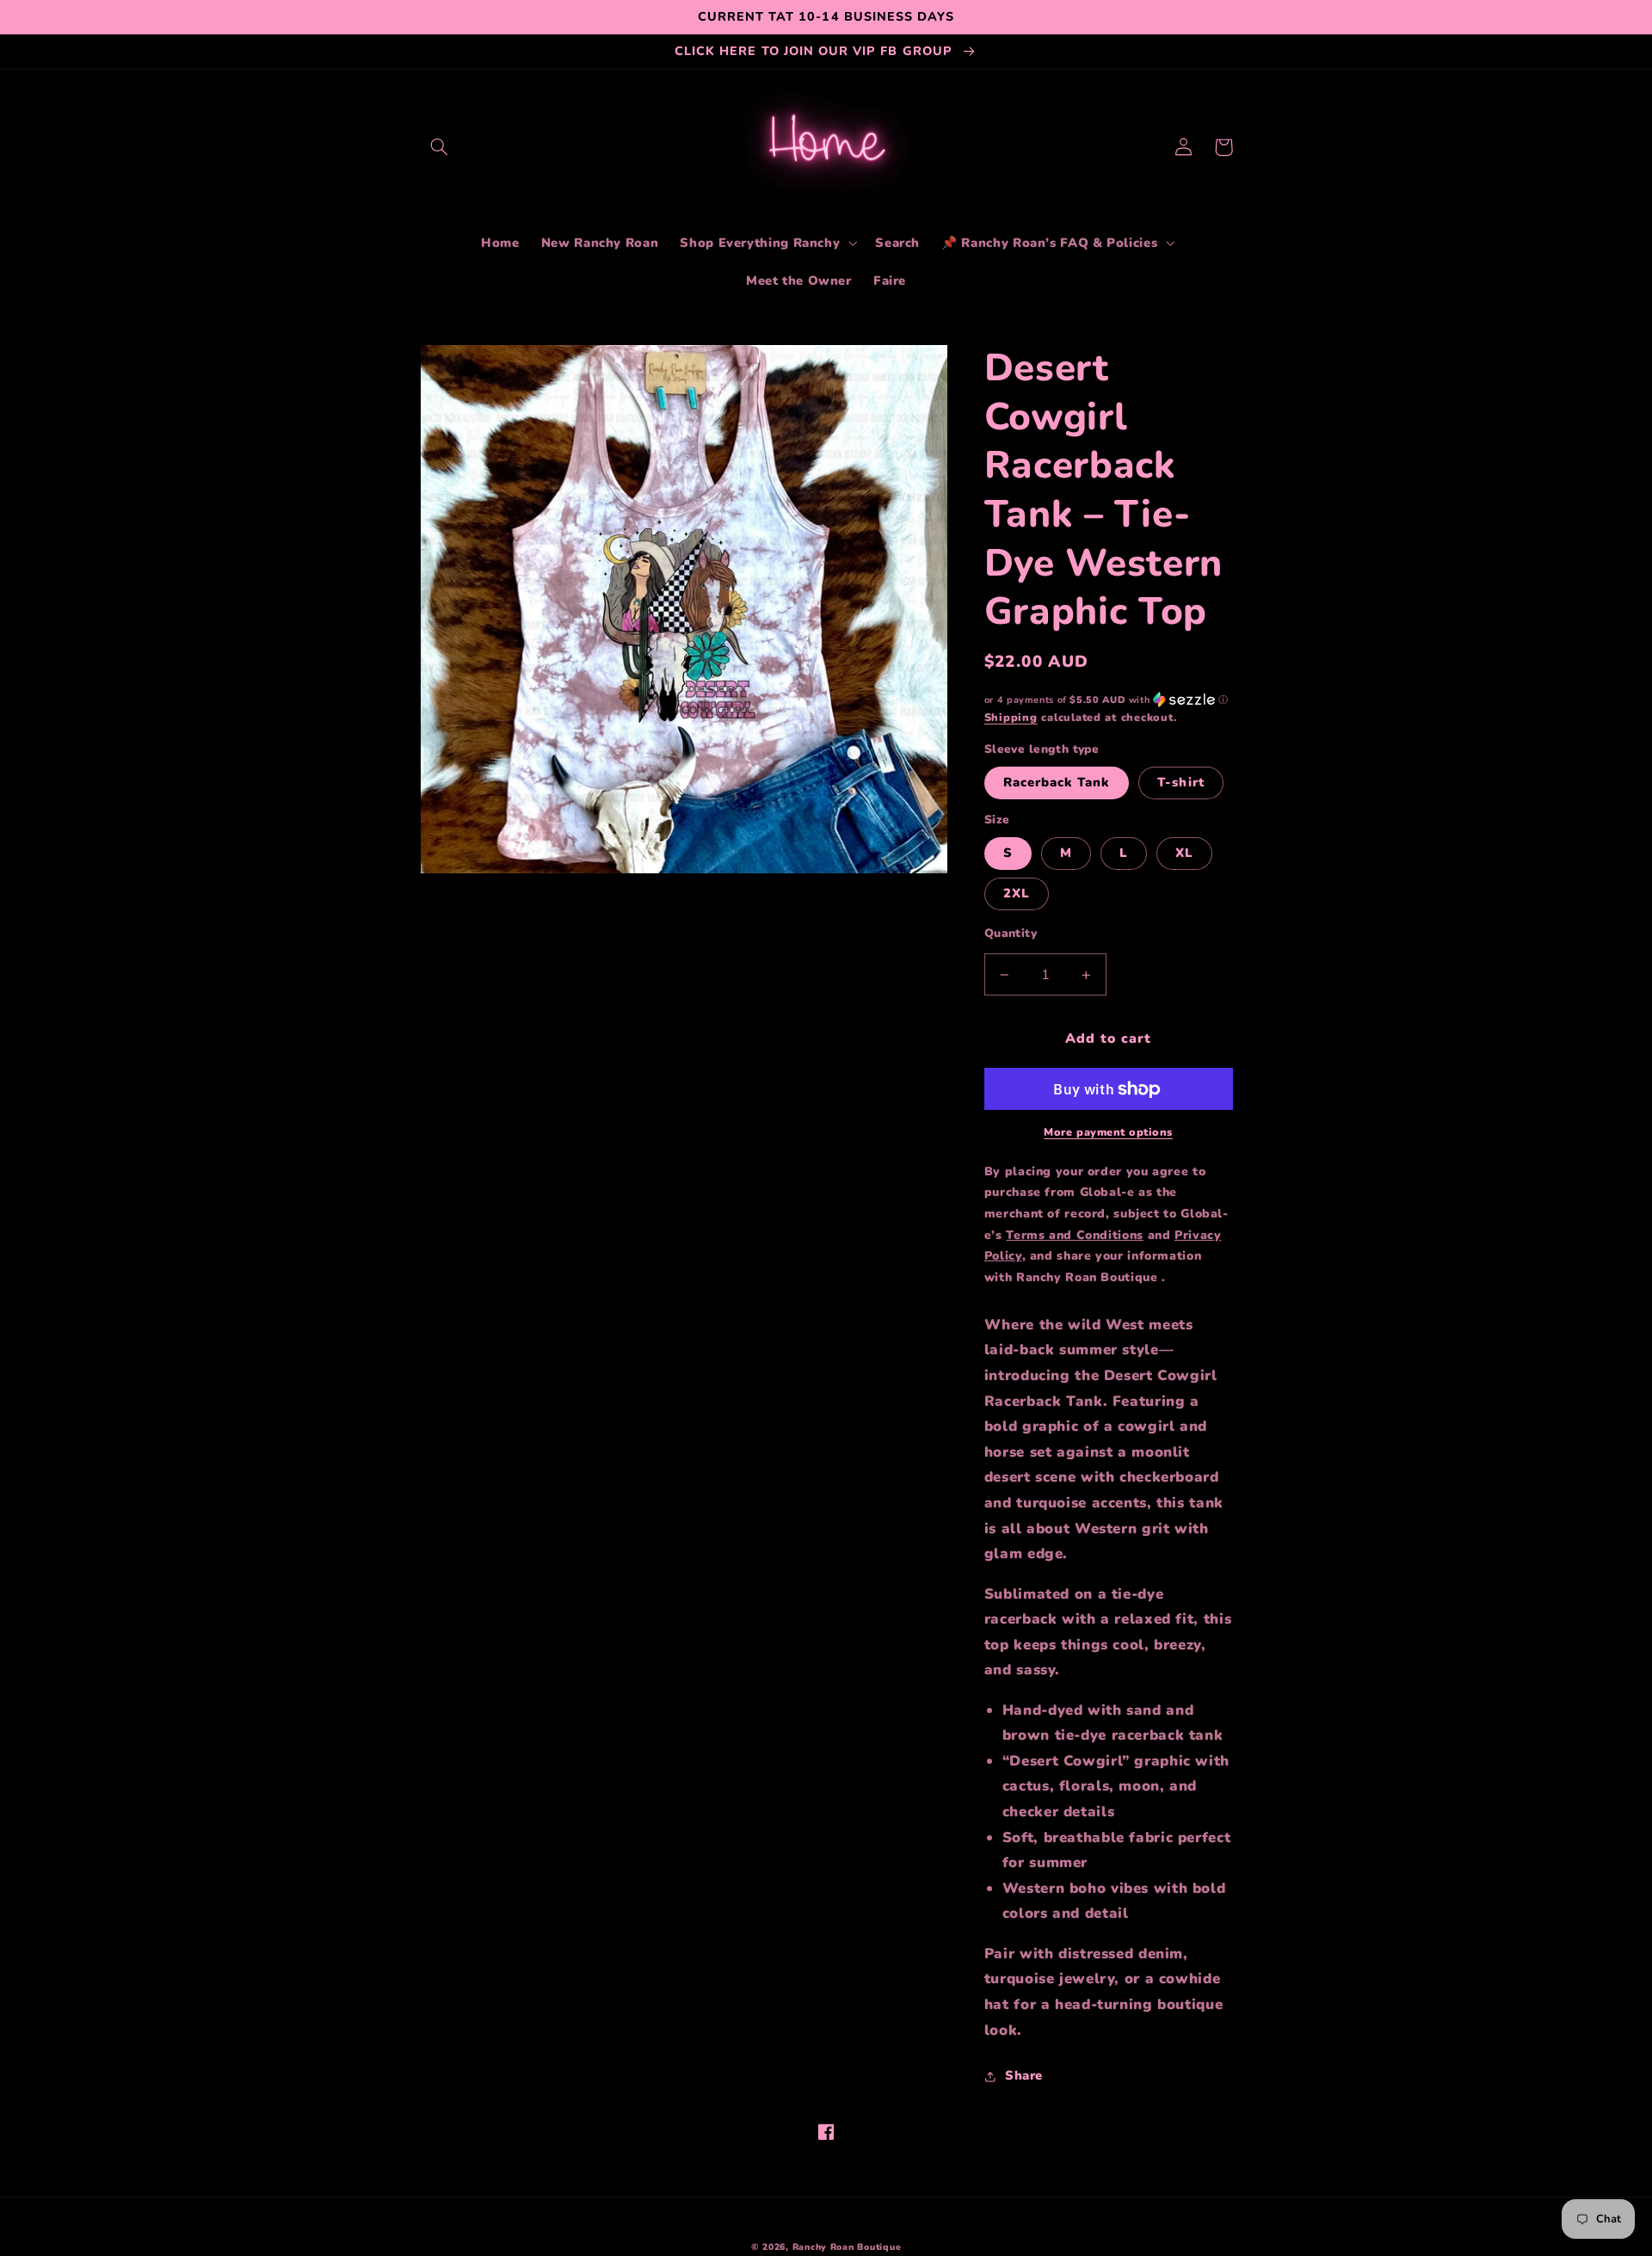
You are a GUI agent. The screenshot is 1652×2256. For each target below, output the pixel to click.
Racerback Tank (1057, 782)
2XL (1017, 893)
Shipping (1011, 717)
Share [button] (1024, 2075)
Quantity (1011, 933)
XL (1184, 853)
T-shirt (1180, 782)
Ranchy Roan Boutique (847, 2247)
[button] (440, 147)
